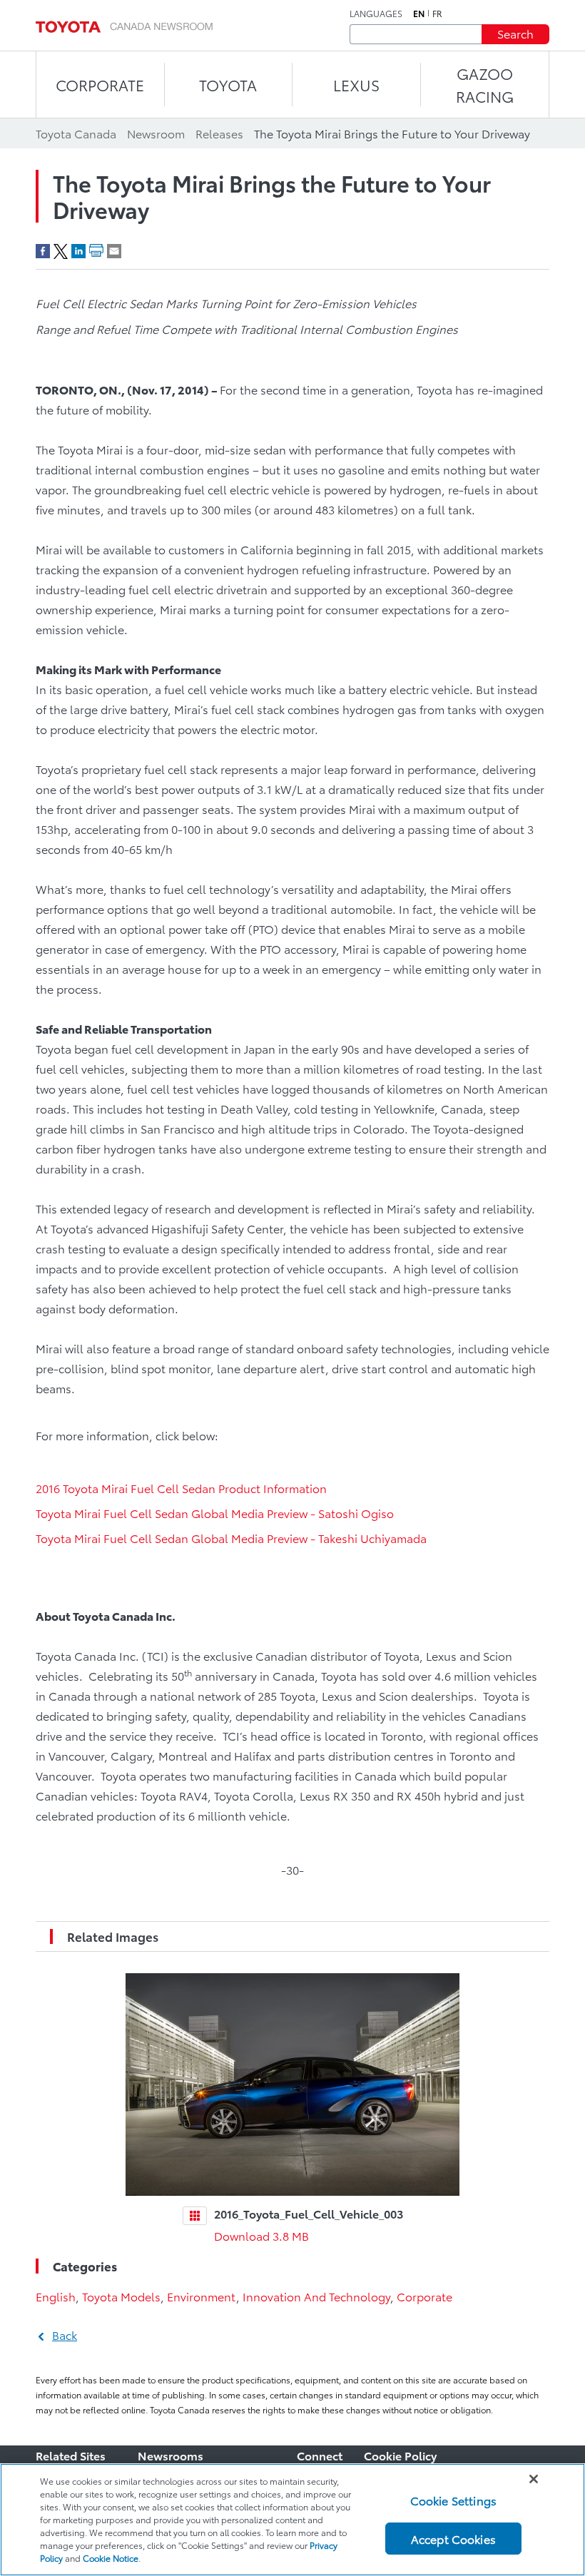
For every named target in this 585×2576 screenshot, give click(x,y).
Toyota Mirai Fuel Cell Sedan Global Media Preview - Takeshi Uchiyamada (231, 1538)
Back (65, 2335)
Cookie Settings (453, 2500)
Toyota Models (121, 2296)
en (419, 14)
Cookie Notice (111, 2558)
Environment (202, 2296)
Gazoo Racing (485, 85)
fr (437, 14)
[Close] (534, 2479)
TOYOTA (228, 85)
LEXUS (356, 85)
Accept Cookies (453, 2539)
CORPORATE (100, 85)
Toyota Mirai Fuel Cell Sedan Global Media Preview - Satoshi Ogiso (215, 1513)
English (56, 2296)
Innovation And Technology (316, 2296)
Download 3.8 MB (261, 2235)
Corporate (424, 2296)
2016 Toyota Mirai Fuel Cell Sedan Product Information (181, 1488)
